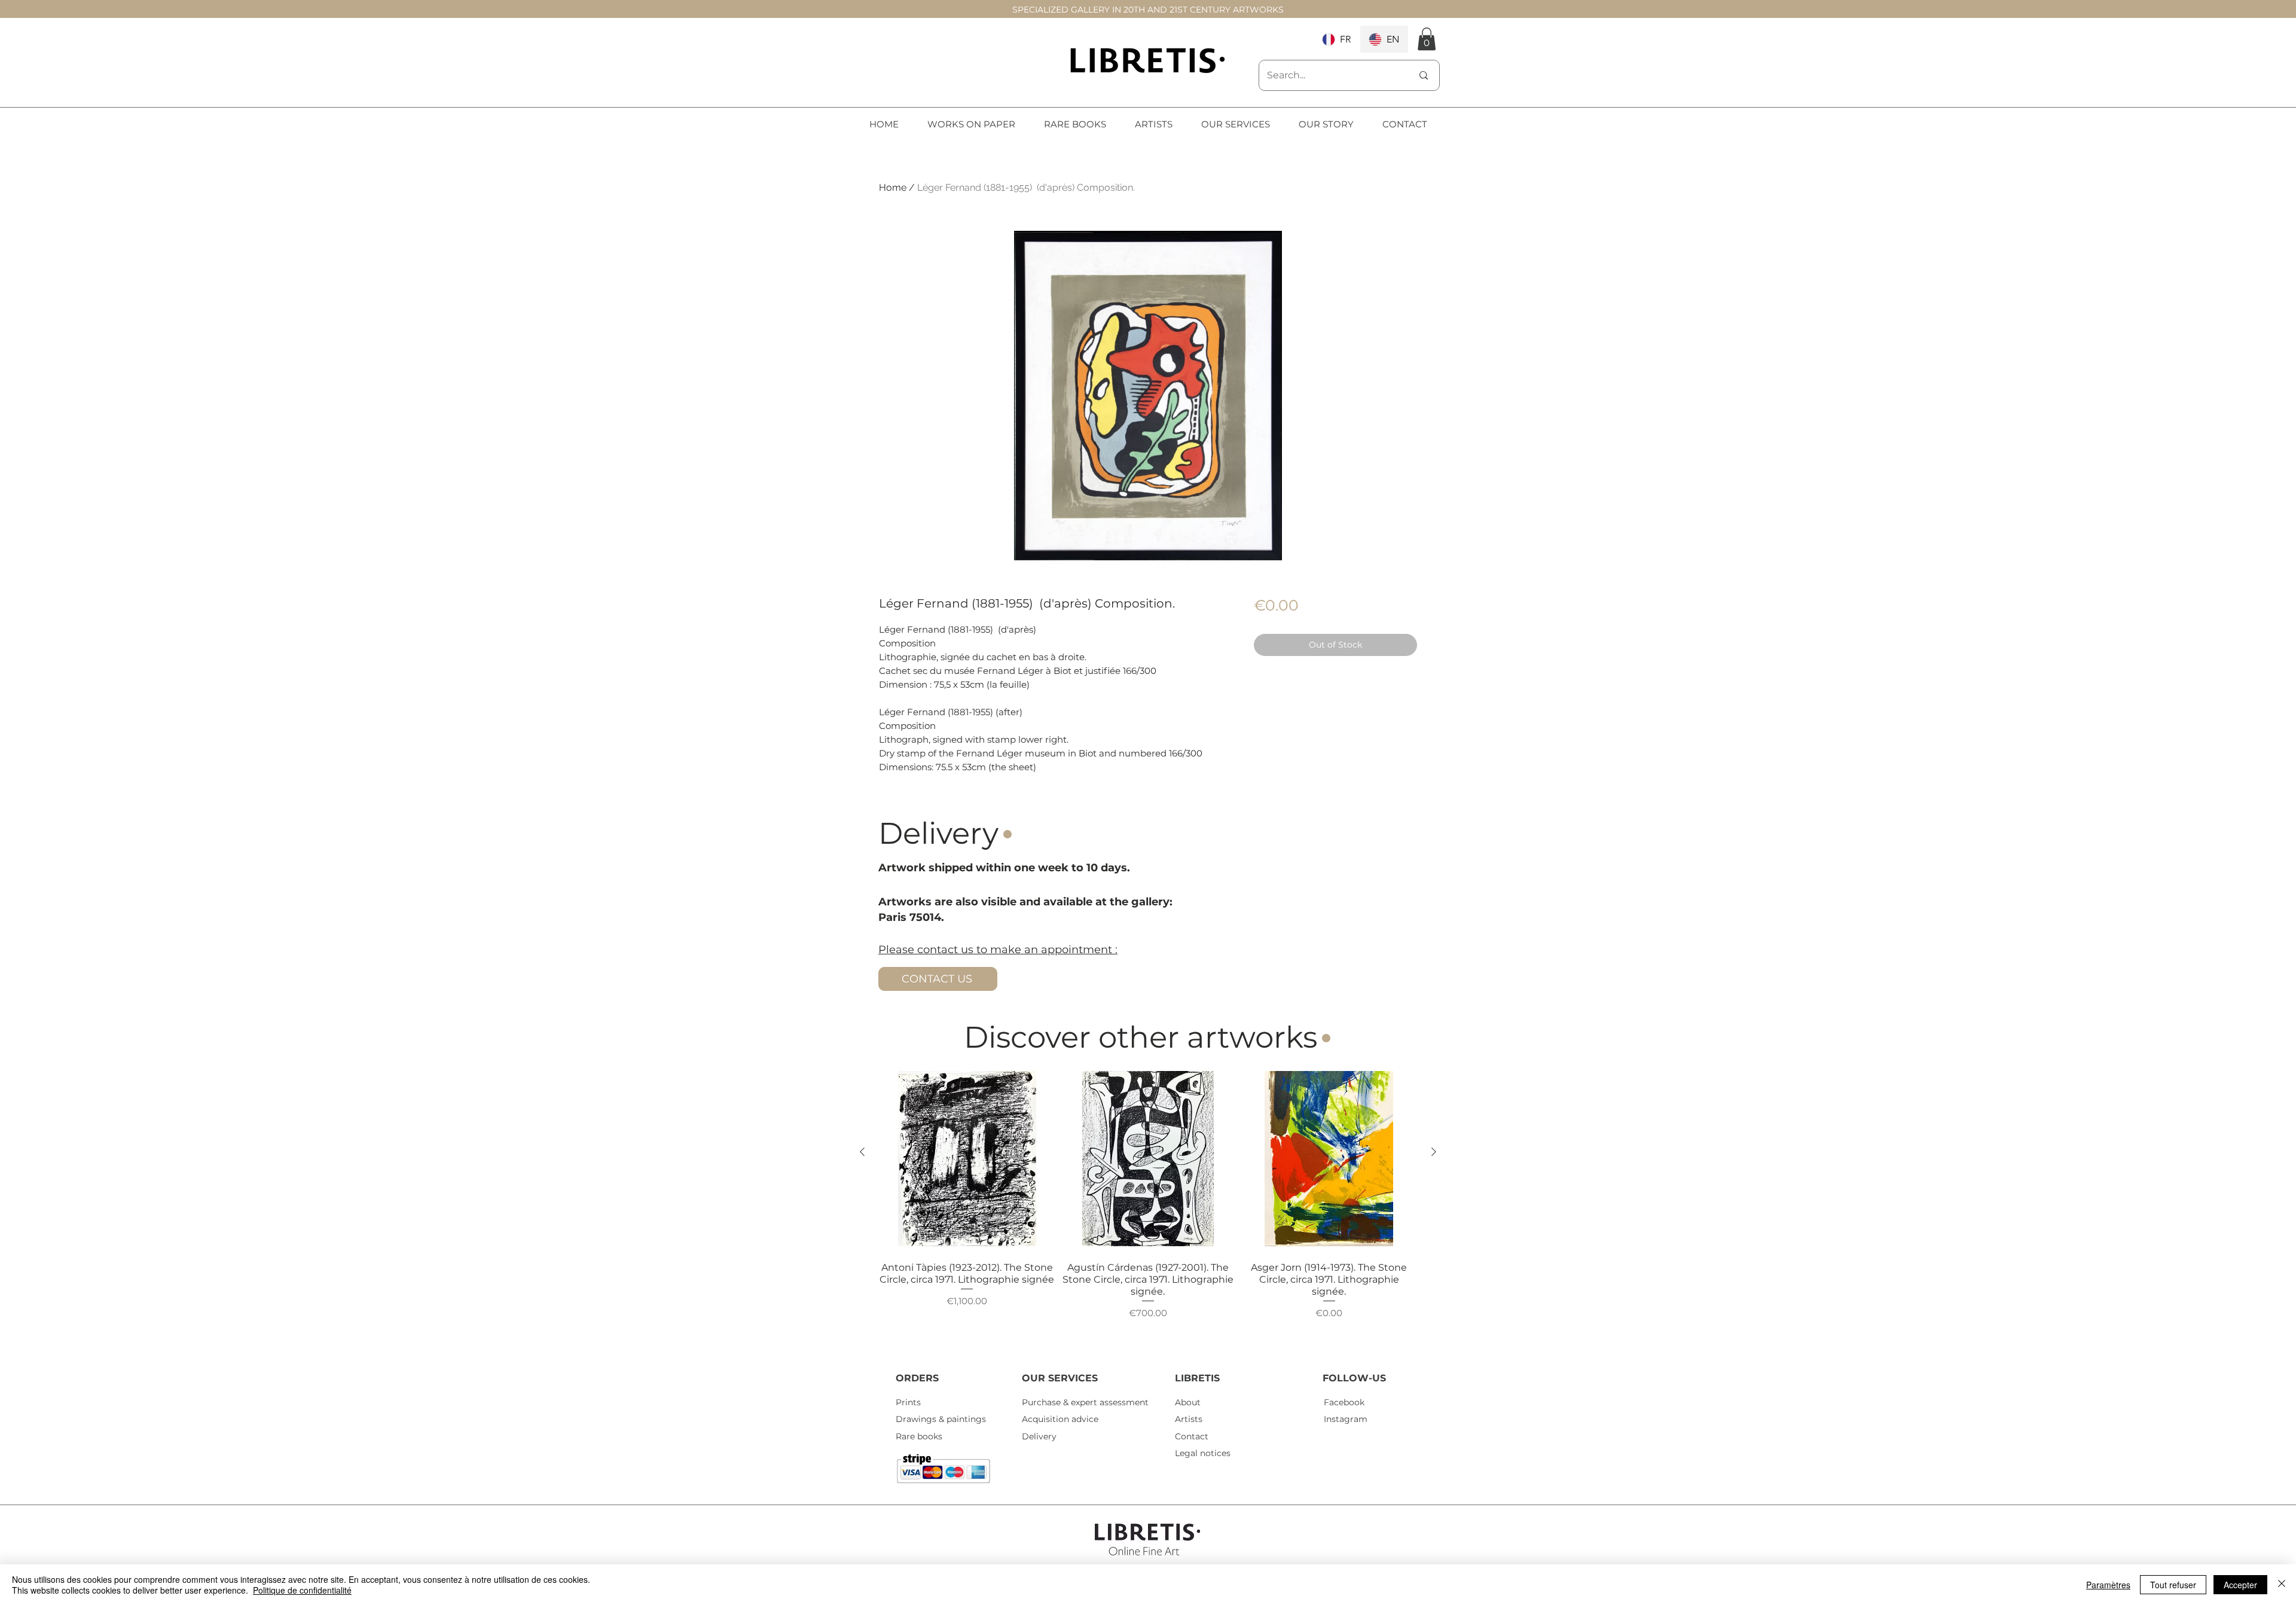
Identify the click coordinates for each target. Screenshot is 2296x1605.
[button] (1427, 39)
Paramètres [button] (2108, 1585)
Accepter (2240, 1585)
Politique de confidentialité (302, 1590)
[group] (1148, 1208)
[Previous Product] (862, 1152)
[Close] (2282, 1585)
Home (893, 187)
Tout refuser (2173, 1585)
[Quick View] (967, 1159)
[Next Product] (1434, 1152)
